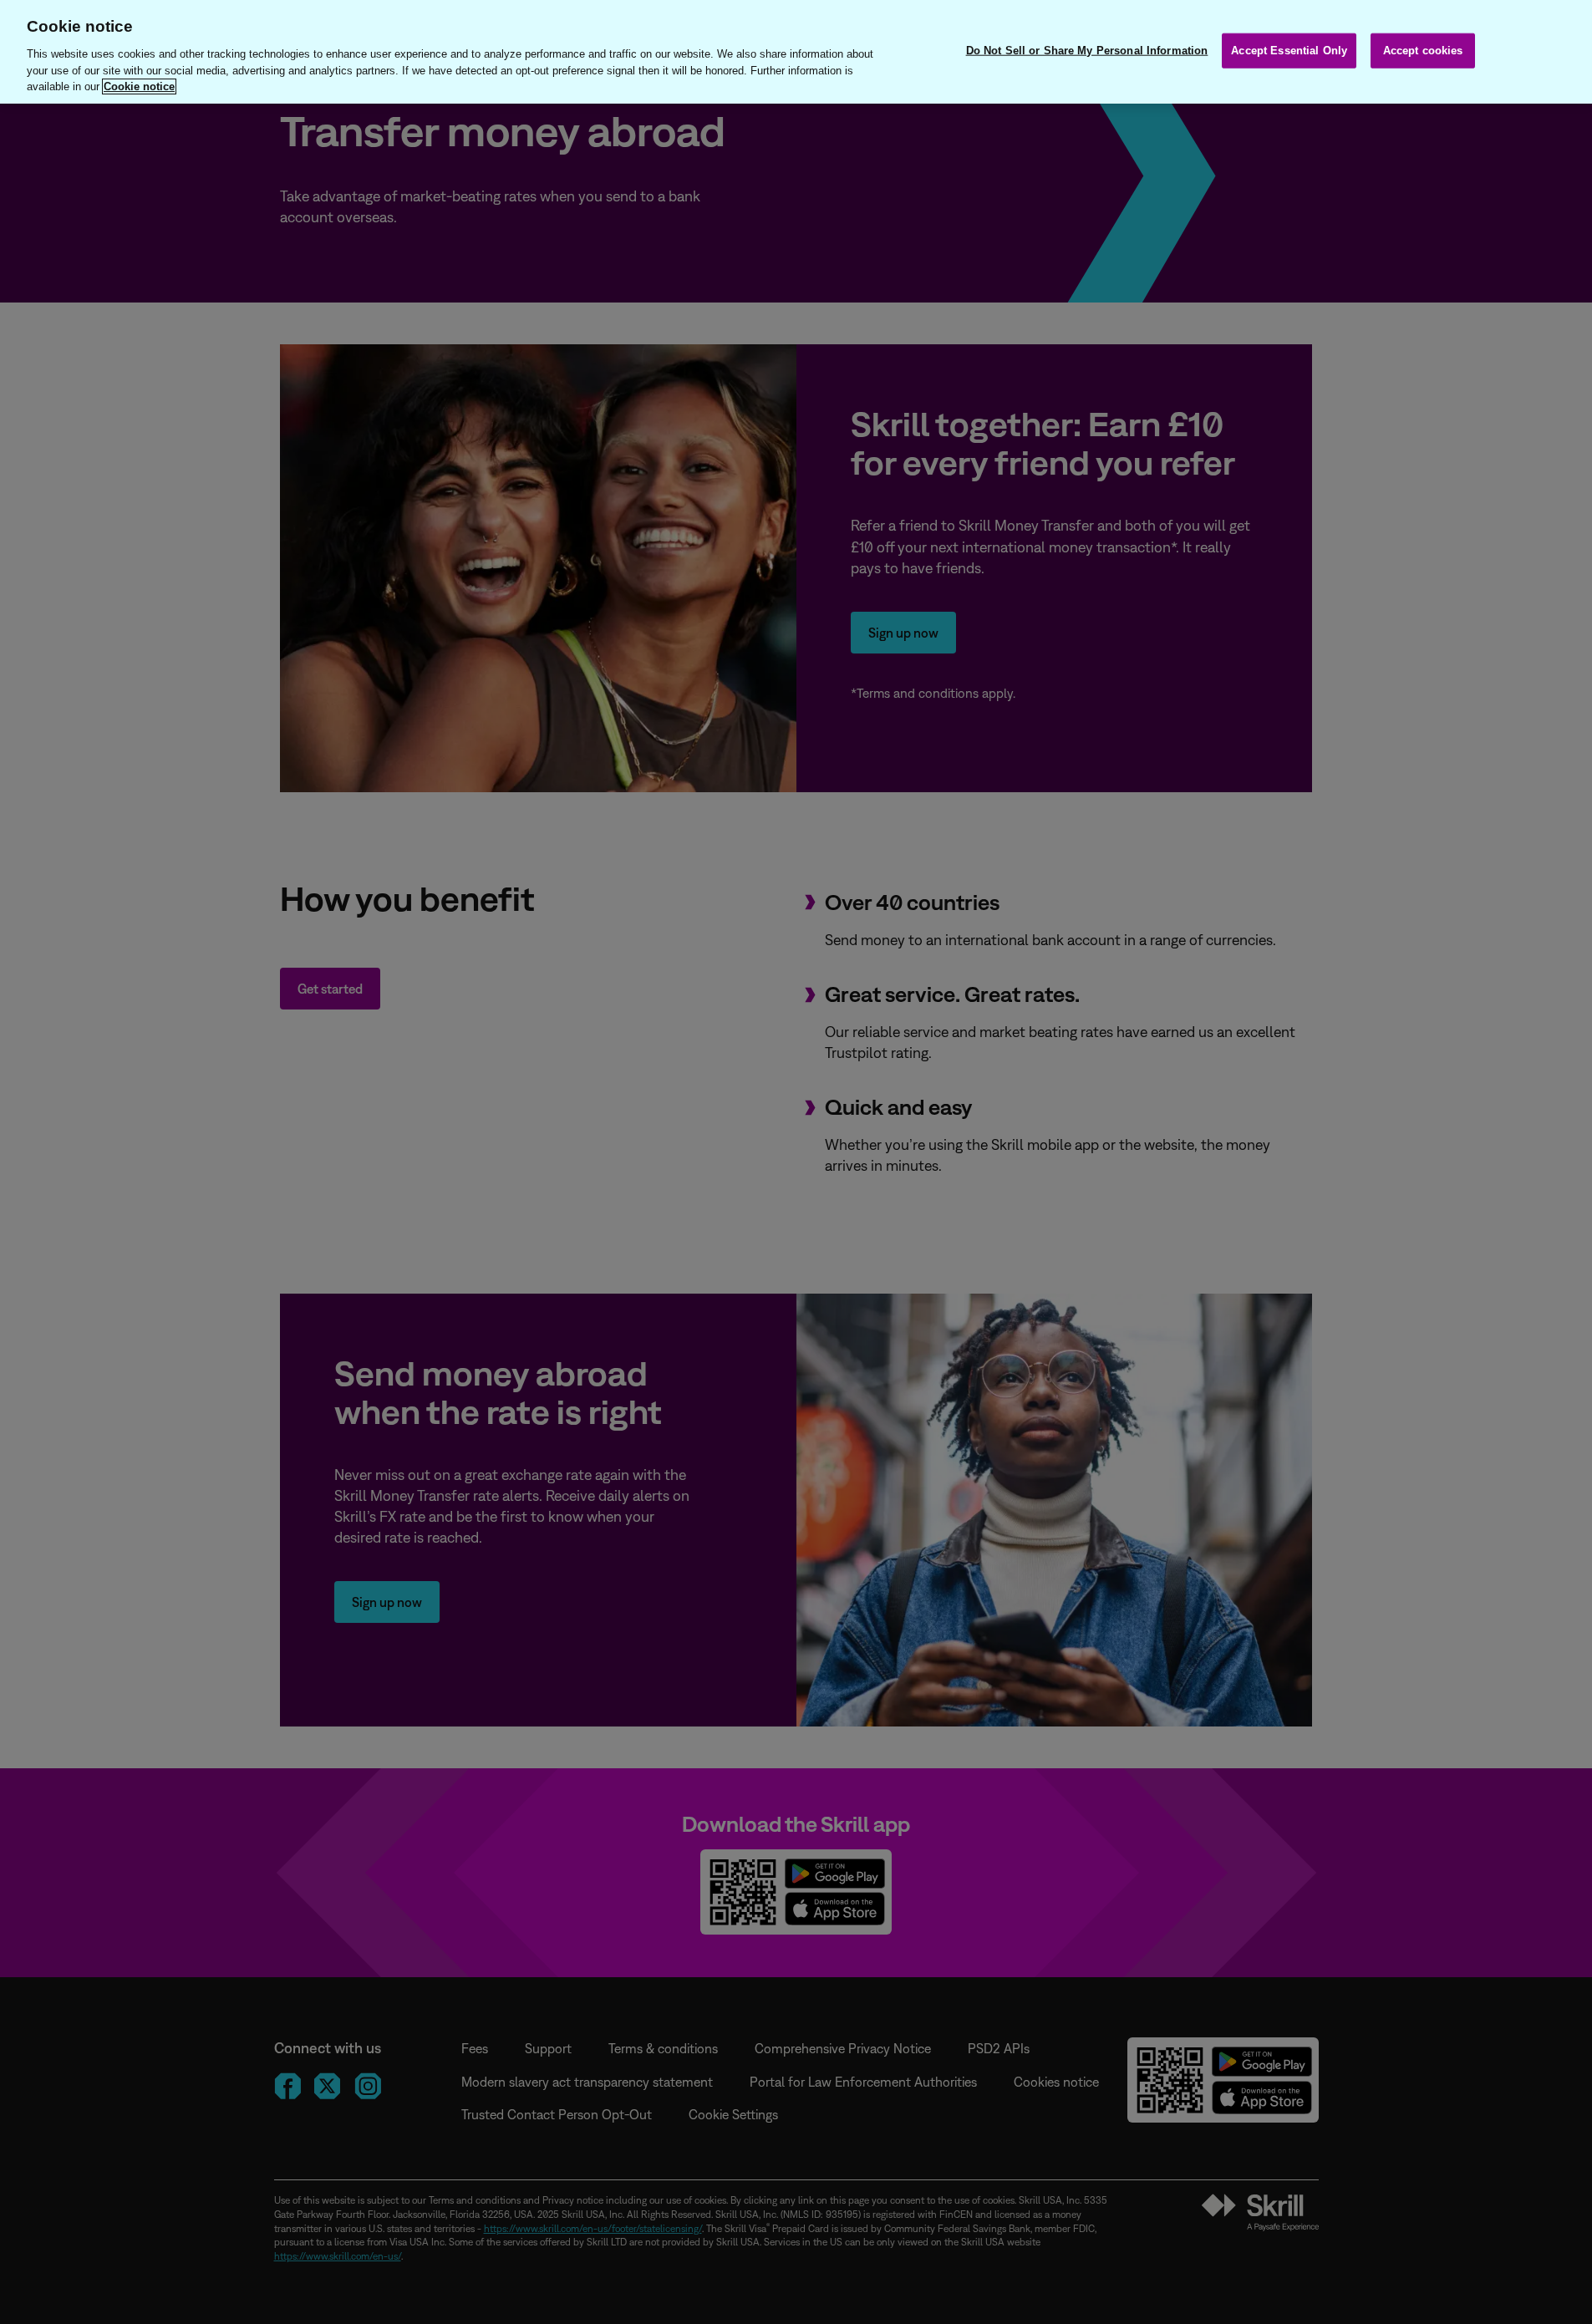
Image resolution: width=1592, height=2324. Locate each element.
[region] (796, 52)
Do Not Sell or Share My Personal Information (1087, 50)
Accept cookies (1423, 50)
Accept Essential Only (1289, 50)
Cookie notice (139, 86)
